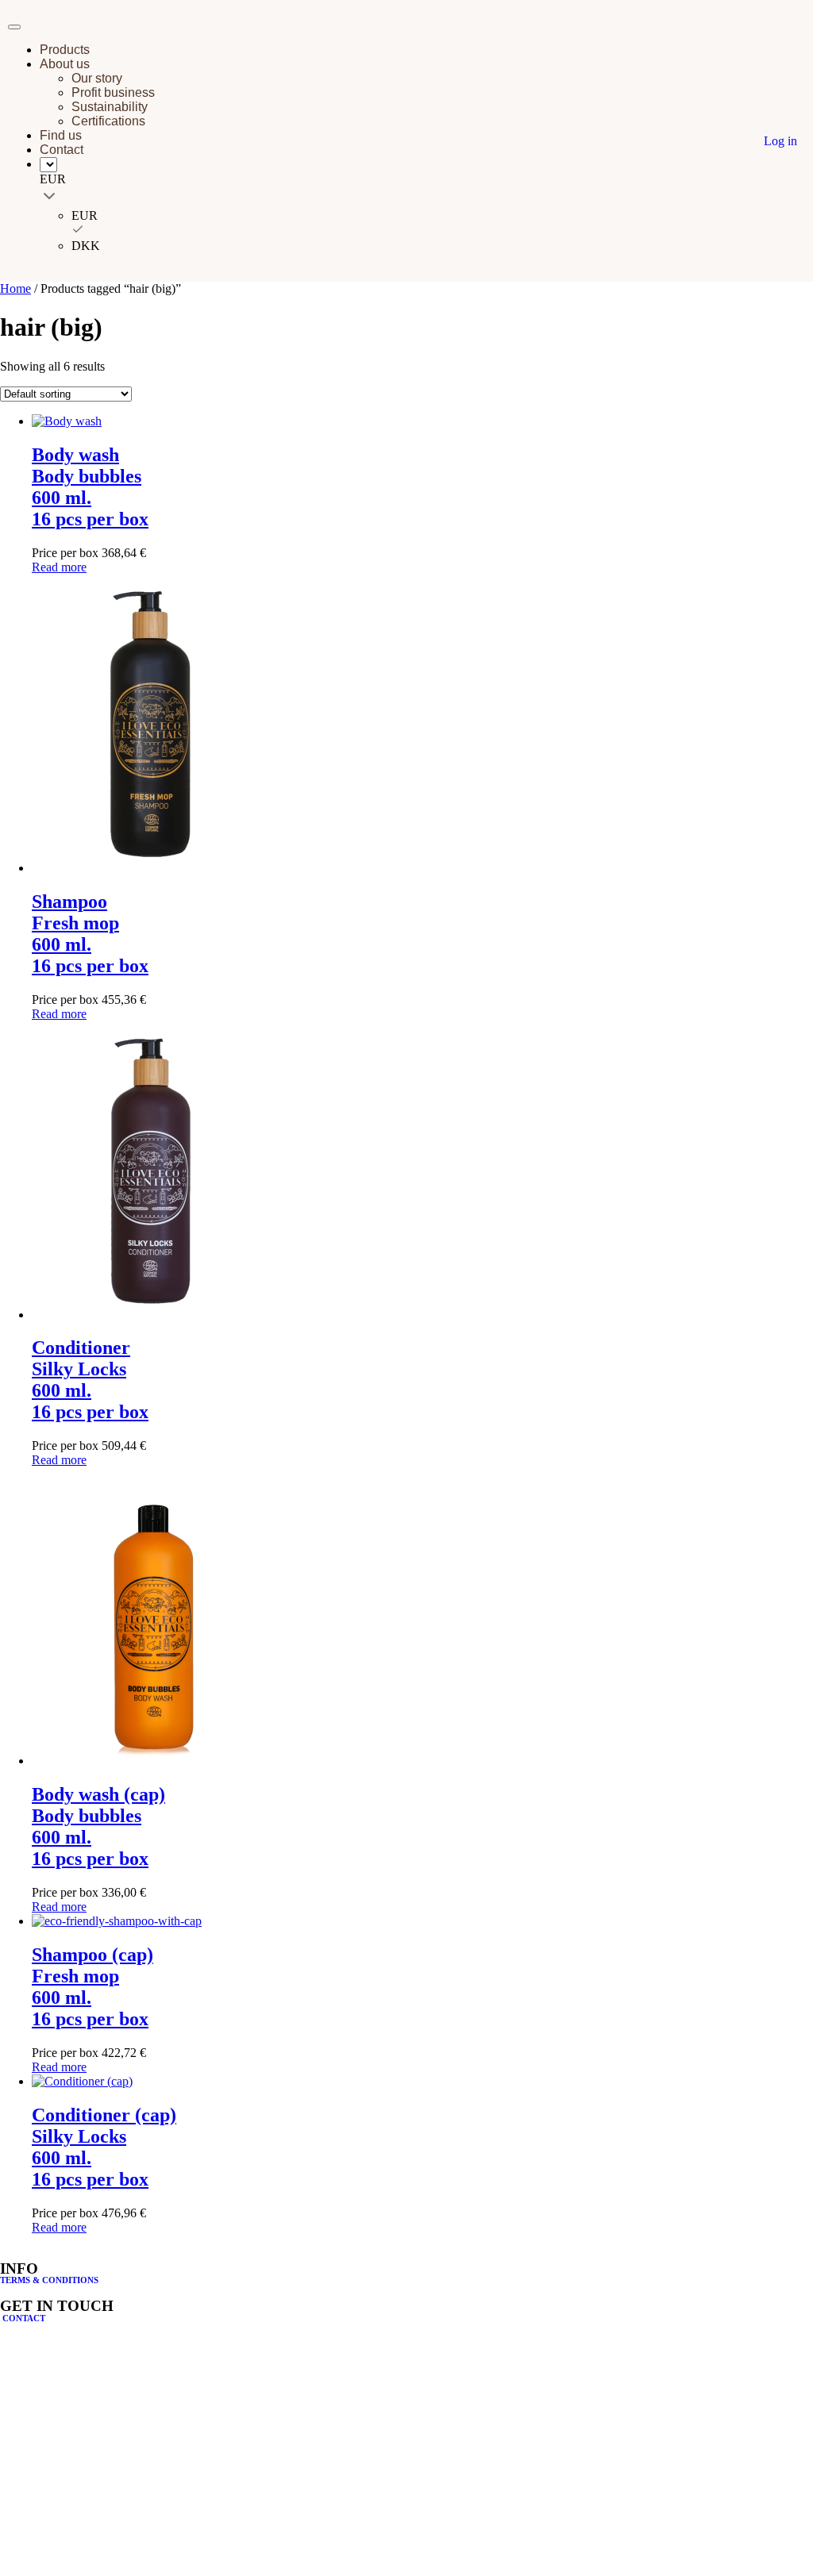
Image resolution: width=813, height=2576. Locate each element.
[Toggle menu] (14, 27)
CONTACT (23, 2318)
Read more (59, 567)
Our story (97, 78)
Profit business (113, 92)
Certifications (108, 121)
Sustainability (110, 107)
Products (65, 50)
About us (65, 64)
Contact (62, 150)
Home (15, 288)
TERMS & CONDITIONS (49, 2280)
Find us (61, 135)
